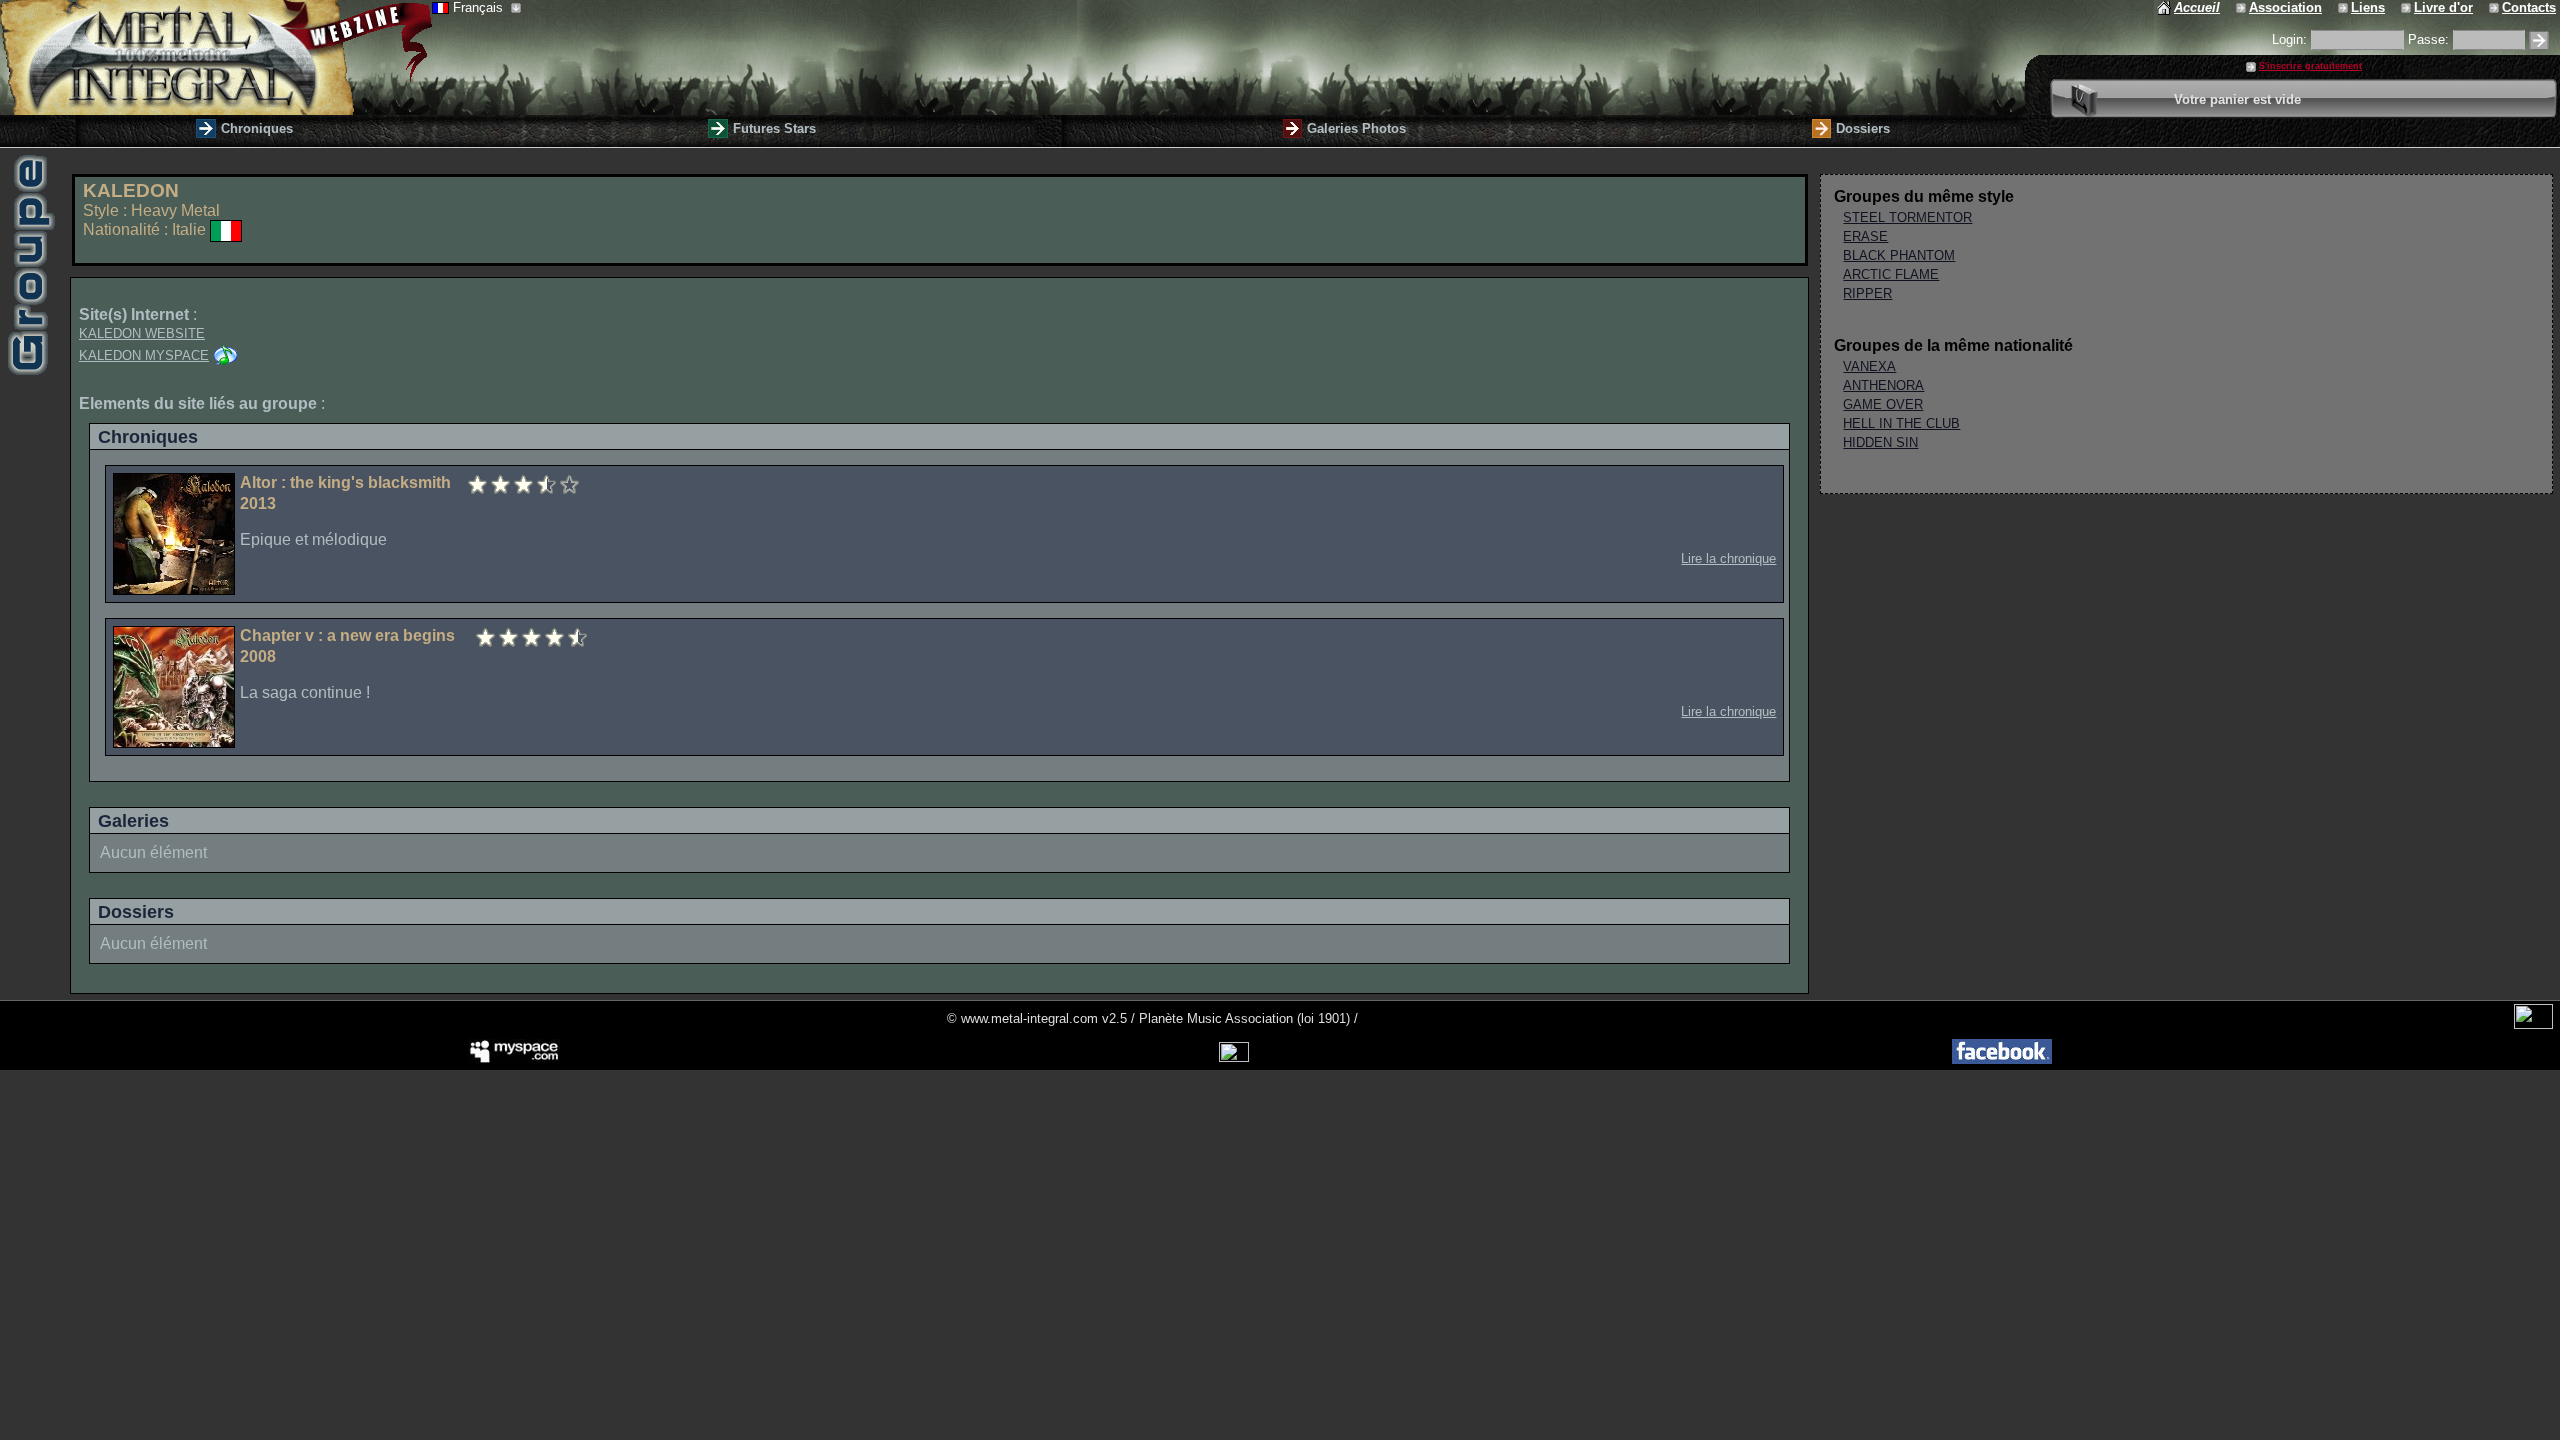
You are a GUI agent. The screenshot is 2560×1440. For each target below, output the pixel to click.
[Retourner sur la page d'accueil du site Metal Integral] (216, 57)
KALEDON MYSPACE (144, 355)
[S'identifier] (2539, 40)
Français (480, 7)
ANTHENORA (1883, 385)
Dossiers (1863, 128)
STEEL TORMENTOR (1907, 217)
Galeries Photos (1356, 128)
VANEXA (1869, 366)
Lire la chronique (1728, 558)
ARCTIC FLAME (1891, 274)
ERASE (1865, 236)
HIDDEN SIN (1880, 442)
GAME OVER (1883, 404)
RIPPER (1867, 293)
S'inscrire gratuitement (2310, 66)
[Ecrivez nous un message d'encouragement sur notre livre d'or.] (2407, 7)
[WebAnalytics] (2533, 1024)
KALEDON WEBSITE (142, 333)
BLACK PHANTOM (1899, 255)
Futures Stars (774, 128)
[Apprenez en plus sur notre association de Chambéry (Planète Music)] (2242, 7)
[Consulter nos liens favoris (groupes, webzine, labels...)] (2344, 7)
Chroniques (257, 128)
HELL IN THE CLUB (1901, 423)
